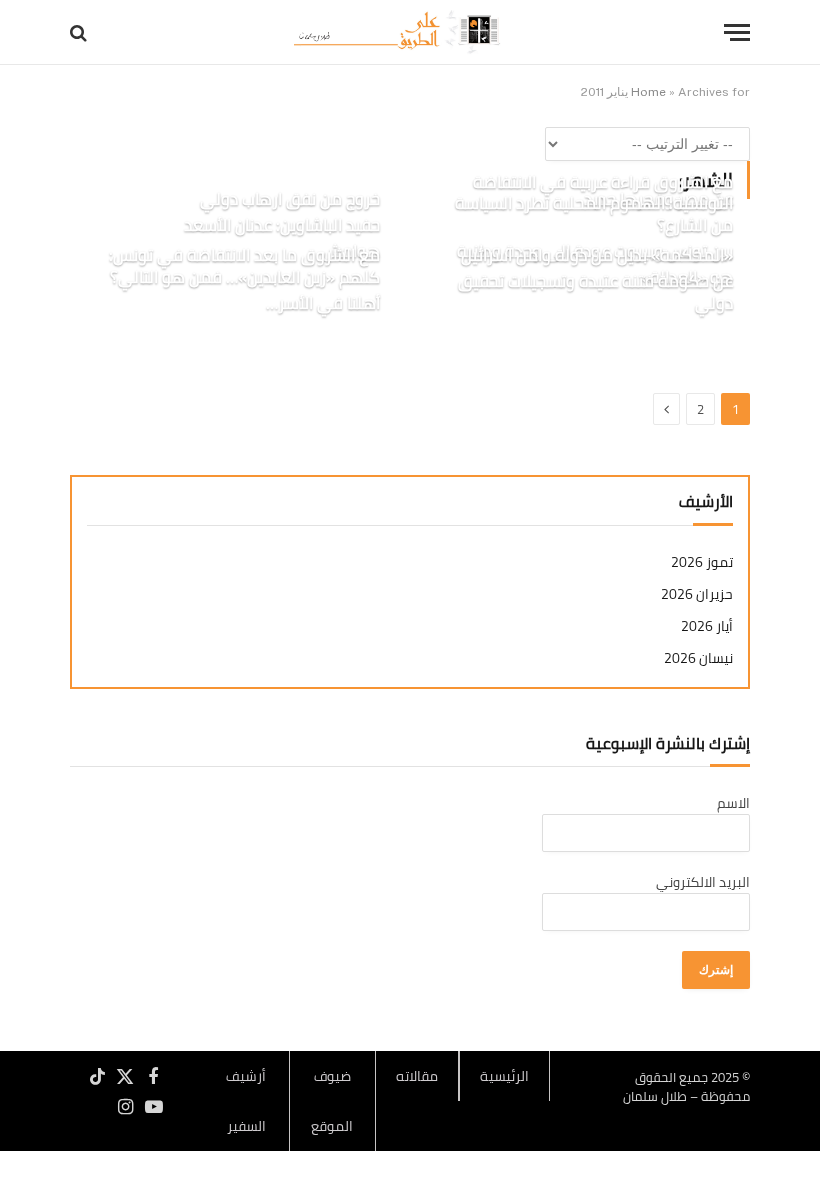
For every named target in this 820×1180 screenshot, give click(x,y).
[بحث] (80, 32)
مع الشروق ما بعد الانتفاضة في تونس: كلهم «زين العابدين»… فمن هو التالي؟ (244, 267)
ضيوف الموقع (332, 1101)
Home (648, 92)
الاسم (733, 803)
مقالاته (417, 1076)
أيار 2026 (707, 626)
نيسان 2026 (698, 658)
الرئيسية (504, 1076)
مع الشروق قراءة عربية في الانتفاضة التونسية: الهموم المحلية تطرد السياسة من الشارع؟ (594, 204)
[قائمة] (737, 32)
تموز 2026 (702, 562)
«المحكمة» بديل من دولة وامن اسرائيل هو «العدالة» (597, 267)
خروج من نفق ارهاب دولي (290, 200)
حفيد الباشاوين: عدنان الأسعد (282, 226)
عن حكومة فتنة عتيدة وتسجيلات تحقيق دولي (595, 293)
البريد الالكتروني (703, 882)
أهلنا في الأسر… (323, 304)
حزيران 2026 (697, 594)
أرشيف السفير (246, 1101)
